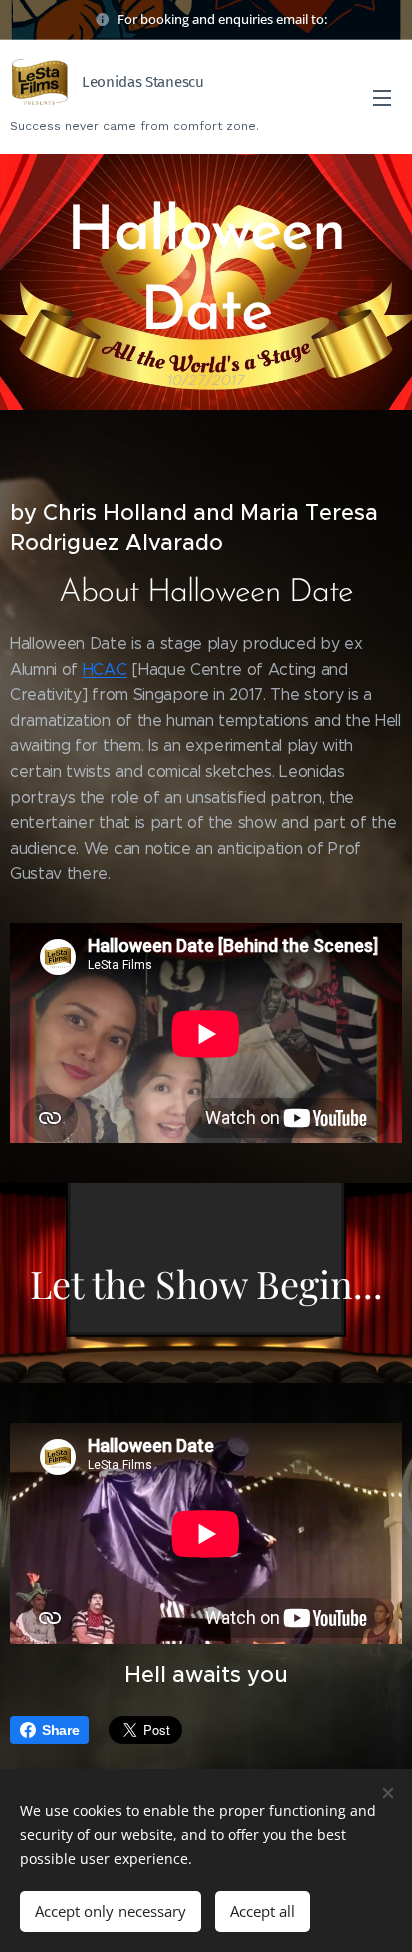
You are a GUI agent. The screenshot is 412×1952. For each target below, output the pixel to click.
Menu (382, 97)
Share (60, 1730)
